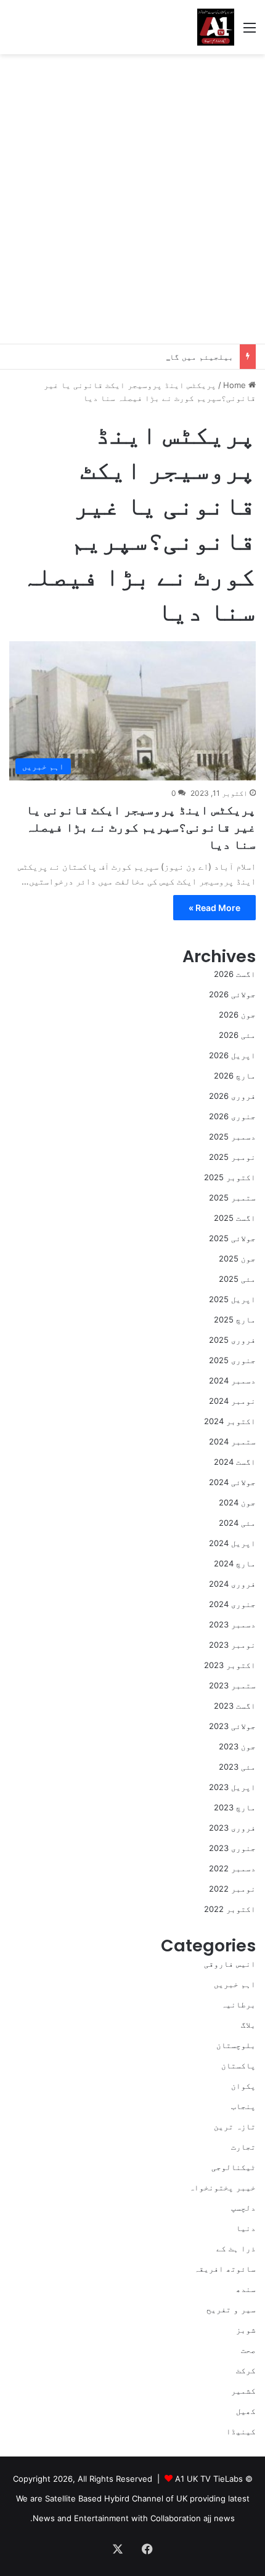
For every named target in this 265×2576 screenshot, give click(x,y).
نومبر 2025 (232, 1157)
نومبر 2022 (232, 1889)
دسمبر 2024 (232, 1380)
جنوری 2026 (232, 1116)
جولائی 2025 (232, 1238)
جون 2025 (237, 1258)
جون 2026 (237, 1015)
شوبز (246, 2330)
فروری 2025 (232, 1340)
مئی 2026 (237, 1035)
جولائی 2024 (232, 1482)
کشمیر (243, 2391)
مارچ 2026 (235, 1075)
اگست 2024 (235, 1462)
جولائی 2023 (232, 1726)
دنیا (246, 2228)
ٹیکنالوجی (234, 2167)
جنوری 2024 (232, 1604)
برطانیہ (238, 2004)
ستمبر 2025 (232, 1197)
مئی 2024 (237, 1523)
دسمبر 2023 (232, 1624)
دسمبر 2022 (232, 1868)
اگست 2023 (235, 1706)
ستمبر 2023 (232, 1685)
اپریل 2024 (232, 1543)
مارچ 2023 (235, 1807)
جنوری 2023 (232, 1848)
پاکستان (238, 2065)
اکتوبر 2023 (230, 1665)
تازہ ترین (235, 2126)
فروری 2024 (232, 1584)
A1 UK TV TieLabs (209, 2479)
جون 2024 (237, 1502)
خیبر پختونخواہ (222, 2187)
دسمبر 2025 (232, 1136)
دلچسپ (243, 2208)
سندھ (246, 2289)
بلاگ (248, 2025)
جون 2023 (237, 1746)
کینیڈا (241, 2431)
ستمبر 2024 (232, 1441)
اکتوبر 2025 (230, 1177)
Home (236, 385)
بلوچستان (236, 2045)
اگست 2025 (235, 1218)
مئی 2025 (237, 1279)
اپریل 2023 (232, 1787)
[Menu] (250, 32)
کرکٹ (246, 2370)
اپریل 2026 (232, 1055)
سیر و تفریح (231, 2309)
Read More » (214, 908)
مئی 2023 (237, 1767)
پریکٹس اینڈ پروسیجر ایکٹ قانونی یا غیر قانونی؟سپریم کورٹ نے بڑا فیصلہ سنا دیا (141, 827)
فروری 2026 (232, 1096)
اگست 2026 (235, 974)
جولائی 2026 (232, 994)
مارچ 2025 (235, 1319)
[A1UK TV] (216, 27)
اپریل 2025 (232, 1299)
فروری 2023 (232, 1828)
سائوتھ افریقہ (225, 2269)
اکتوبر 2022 (230, 1909)
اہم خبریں (235, 1984)
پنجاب (243, 2106)
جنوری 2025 (232, 1360)
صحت (248, 2350)
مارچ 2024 (235, 1563)
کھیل (246, 2411)
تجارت (243, 2147)
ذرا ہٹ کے (236, 2248)
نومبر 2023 (232, 1645)
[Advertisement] (132, 199)
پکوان (243, 2086)
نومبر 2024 (232, 1401)
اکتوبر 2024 (230, 1421)
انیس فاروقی (230, 1964)
